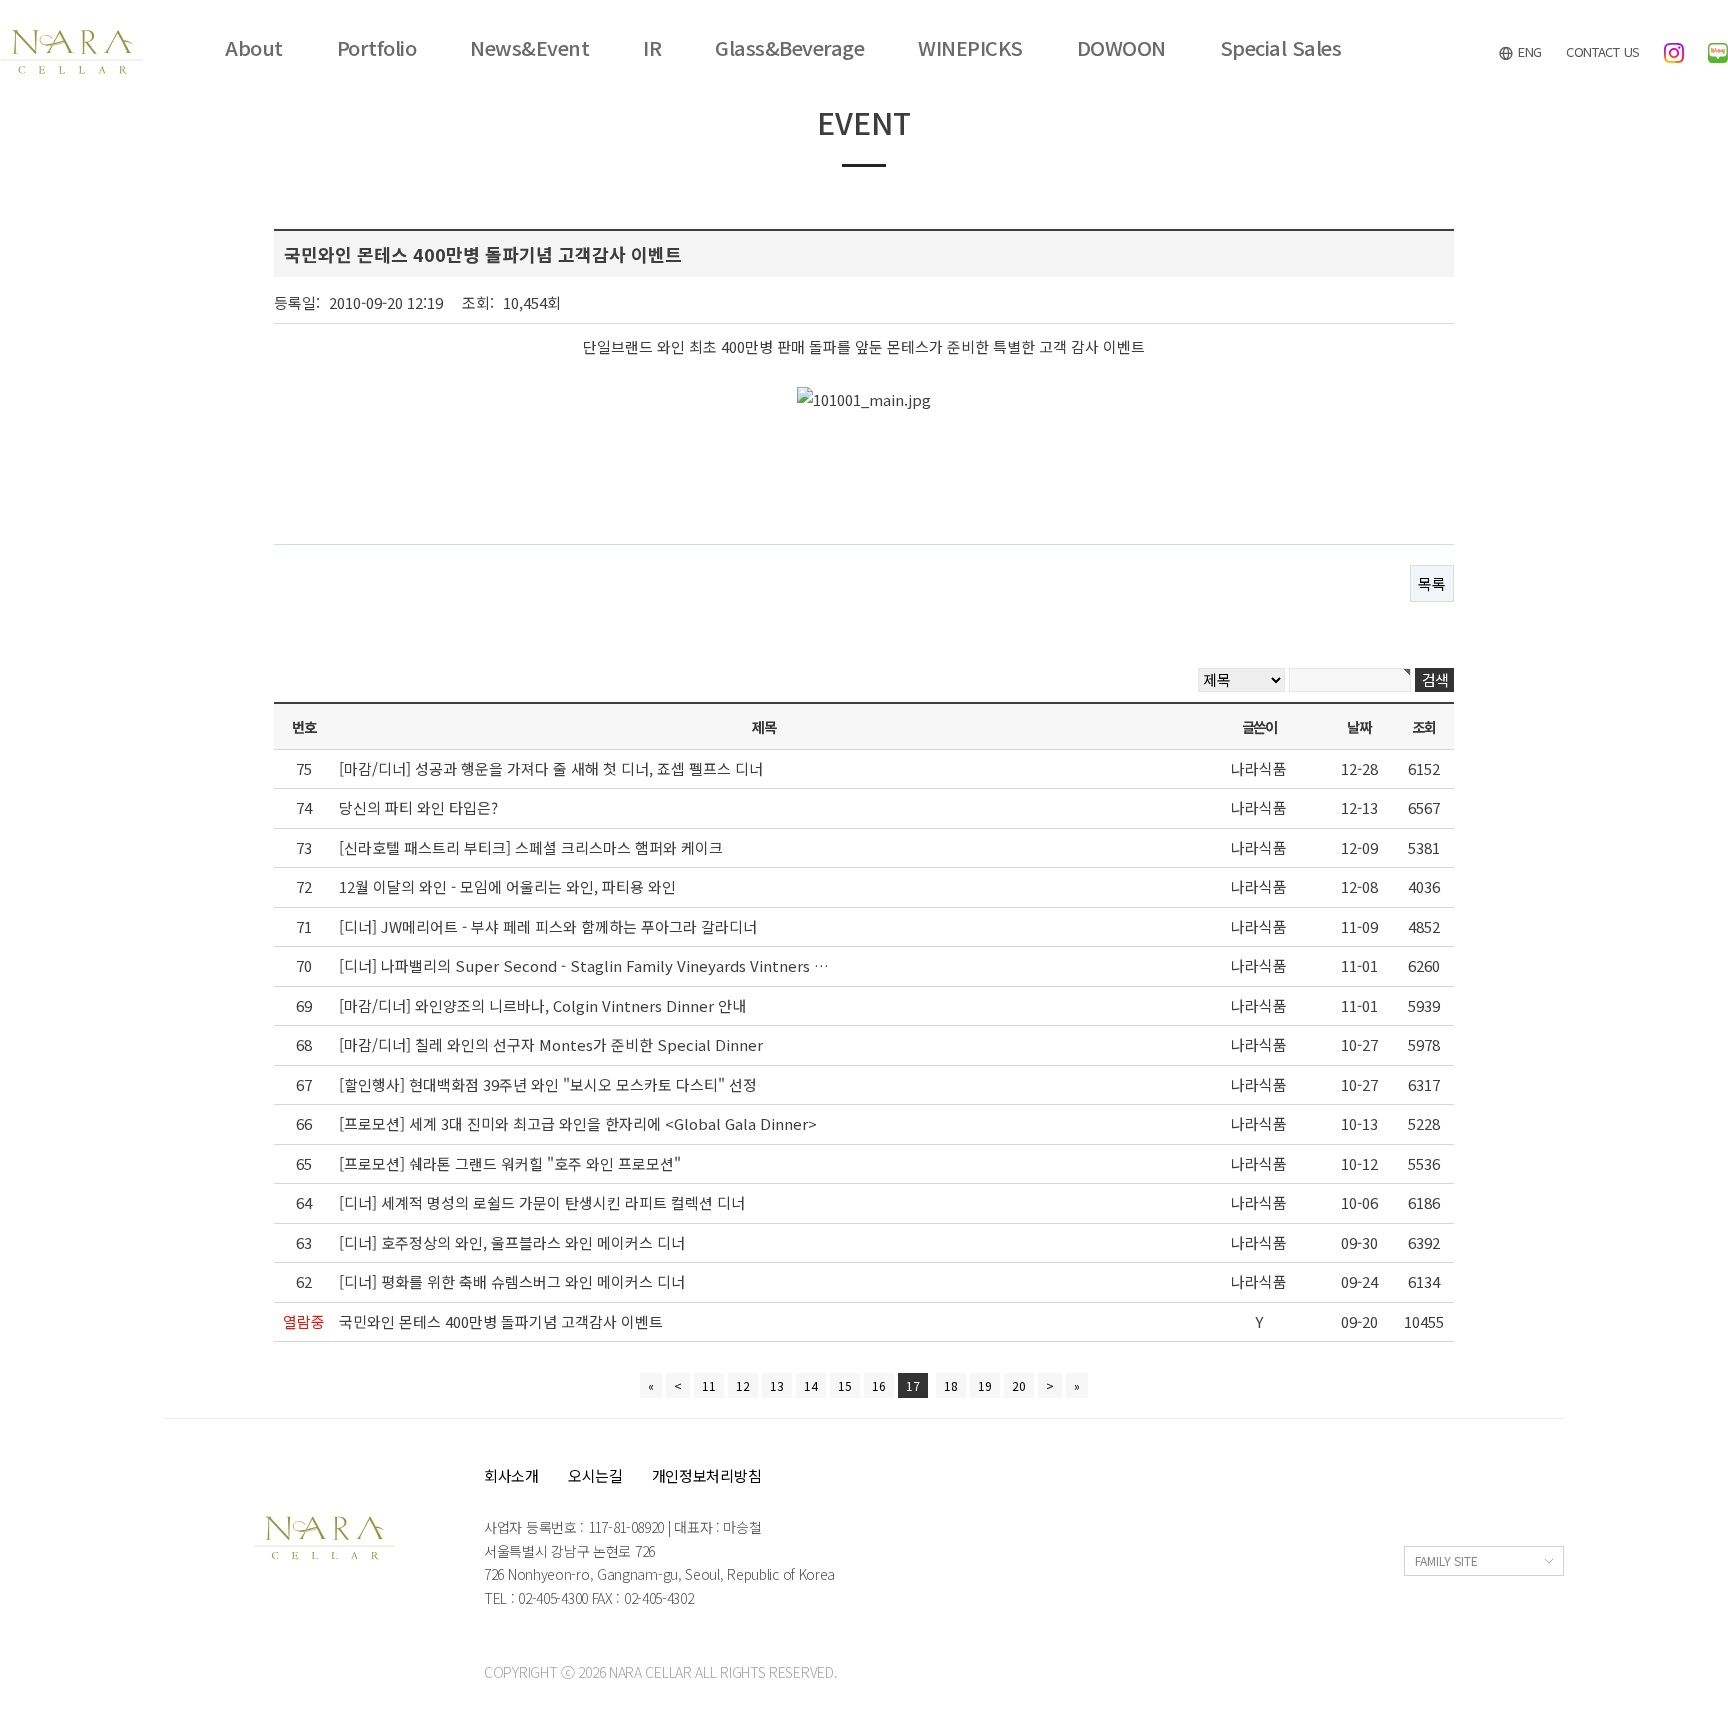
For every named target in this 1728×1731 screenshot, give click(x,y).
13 (777, 1385)
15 (845, 1385)
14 (811, 1385)
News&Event (529, 48)
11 (709, 1385)
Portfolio (377, 48)
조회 (1423, 726)
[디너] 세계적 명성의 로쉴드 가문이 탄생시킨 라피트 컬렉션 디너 (542, 1202)
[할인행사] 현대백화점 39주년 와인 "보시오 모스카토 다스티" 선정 (548, 1084)
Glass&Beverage (789, 48)
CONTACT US (1603, 51)
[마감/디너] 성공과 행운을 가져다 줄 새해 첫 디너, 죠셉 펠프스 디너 (551, 768)
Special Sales (1281, 48)
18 (951, 1385)
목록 (1432, 583)
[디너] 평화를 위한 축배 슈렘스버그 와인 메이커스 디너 (512, 1281)
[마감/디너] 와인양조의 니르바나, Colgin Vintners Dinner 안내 (542, 1005)
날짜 (1358, 726)
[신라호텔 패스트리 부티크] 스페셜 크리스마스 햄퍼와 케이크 (531, 847)
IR (652, 48)
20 (1019, 1385)
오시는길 (595, 1475)
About (254, 48)
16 (879, 1385)
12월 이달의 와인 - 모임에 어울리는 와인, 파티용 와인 (507, 886)
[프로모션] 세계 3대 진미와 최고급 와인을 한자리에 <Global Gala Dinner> (578, 1123)
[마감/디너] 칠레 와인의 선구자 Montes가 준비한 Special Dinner (551, 1044)
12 (743, 1385)
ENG (1528, 51)
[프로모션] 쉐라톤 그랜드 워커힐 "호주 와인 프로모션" (510, 1163)
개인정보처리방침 (707, 1475)
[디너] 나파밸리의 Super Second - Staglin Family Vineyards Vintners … (584, 965)
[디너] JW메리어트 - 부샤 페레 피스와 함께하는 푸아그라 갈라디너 (548, 926)
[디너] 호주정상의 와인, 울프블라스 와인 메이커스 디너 (512, 1242)
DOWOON (1121, 48)
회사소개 (511, 1475)
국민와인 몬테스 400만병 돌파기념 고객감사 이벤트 (501, 1321)
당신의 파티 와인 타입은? (418, 807)
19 (985, 1385)
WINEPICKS (970, 48)
